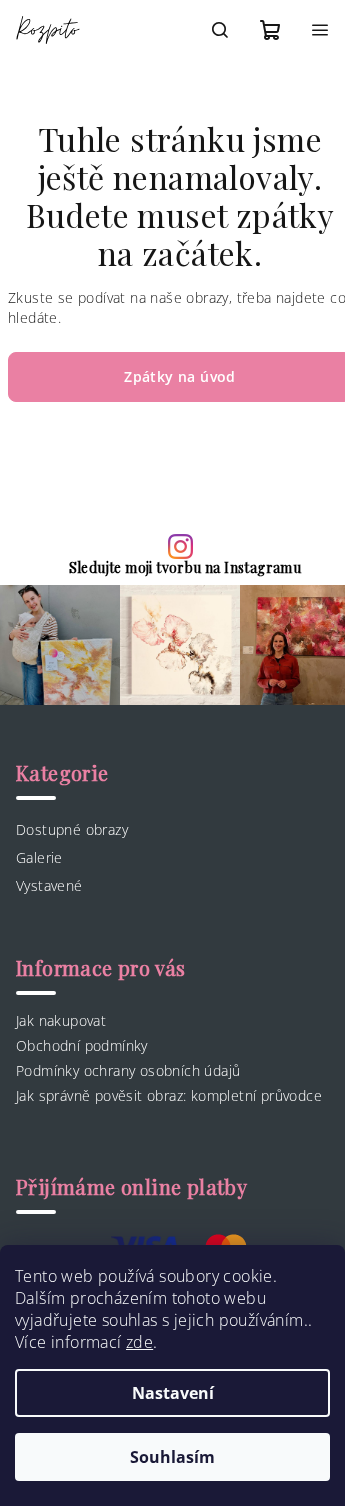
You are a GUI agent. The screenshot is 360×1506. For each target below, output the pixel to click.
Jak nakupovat (61, 1020)
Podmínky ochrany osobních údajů (128, 1070)
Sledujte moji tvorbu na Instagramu (185, 568)
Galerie (39, 857)
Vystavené (49, 885)
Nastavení (173, 1393)
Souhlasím (172, 1457)
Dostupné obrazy (72, 829)
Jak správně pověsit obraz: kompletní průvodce (169, 1095)
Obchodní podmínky (82, 1045)
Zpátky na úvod (180, 376)
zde (139, 1342)
